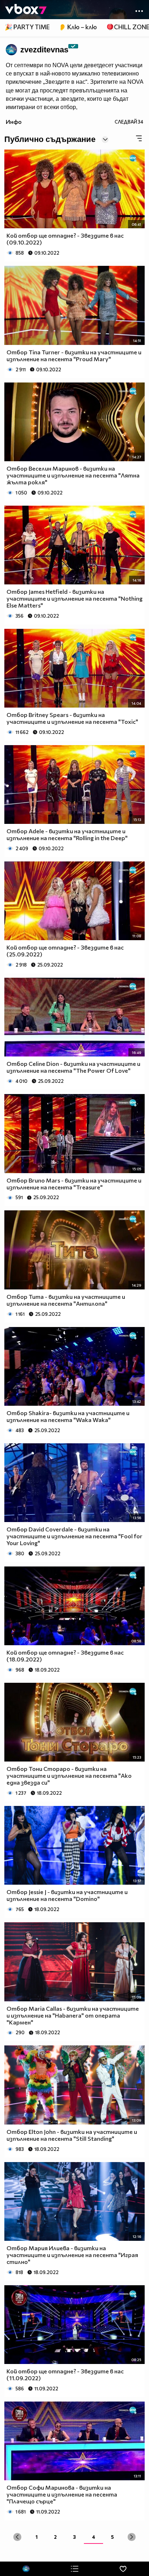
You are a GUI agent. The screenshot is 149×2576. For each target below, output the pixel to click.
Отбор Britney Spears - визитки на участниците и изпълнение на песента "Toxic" (72, 718)
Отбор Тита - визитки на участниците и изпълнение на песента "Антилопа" (66, 1300)
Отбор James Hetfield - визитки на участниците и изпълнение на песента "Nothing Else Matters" (74, 598)
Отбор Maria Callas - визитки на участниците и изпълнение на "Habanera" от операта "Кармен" (73, 2015)
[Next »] (131, 2537)
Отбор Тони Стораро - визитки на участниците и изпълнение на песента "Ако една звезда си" (69, 1775)
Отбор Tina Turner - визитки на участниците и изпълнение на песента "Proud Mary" (74, 355)
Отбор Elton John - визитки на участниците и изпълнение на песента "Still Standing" (72, 2135)
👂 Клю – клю (78, 27)
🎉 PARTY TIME (27, 27)
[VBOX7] (26, 10)
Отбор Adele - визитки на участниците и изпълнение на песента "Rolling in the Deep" (67, 834)
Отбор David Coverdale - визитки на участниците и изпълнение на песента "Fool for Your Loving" (74, 1536)
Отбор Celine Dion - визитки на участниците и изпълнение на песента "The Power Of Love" (73, 1067)
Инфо (14, 122)
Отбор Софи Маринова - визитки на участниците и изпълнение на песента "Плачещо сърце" (62, 2494)
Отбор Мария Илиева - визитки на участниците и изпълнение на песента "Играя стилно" (72, 2255)
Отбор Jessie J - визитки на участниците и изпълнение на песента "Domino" (67, 1895)
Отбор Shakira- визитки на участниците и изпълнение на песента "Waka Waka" (68, 1416)
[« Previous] (17, 2537)
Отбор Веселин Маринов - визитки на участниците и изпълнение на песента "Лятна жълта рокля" (73, 475)
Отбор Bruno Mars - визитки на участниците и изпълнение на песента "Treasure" (74, 1184)
